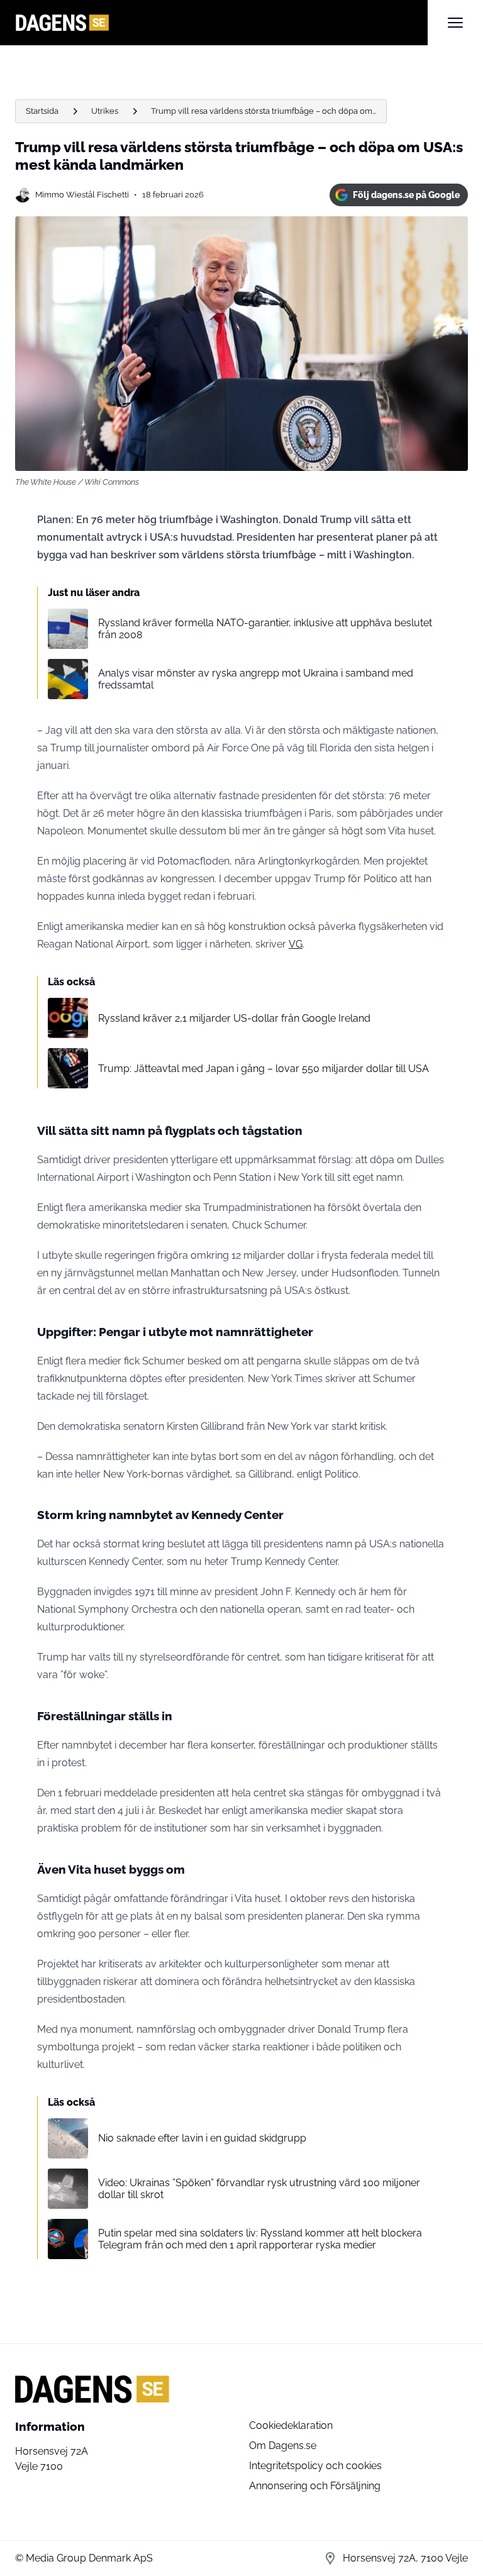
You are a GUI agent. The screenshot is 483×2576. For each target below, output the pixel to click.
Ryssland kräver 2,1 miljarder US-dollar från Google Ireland (234, 1018)
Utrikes (105, 111)
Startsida (42, 111)
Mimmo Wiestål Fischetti (82, 195)
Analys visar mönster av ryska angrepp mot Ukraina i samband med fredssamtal (256, 679)
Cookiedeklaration (291, 2425)
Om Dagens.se (283, 2446)
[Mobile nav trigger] (455, 23)
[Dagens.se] (221, 23)
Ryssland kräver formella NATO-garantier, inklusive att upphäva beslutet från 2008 (265, 629)
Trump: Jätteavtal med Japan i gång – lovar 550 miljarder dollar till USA (264, 1069)
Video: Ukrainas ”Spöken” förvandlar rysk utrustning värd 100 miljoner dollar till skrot (259, 2189)
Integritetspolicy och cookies (315, 2466)
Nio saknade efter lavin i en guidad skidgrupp (202, 2138)
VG (296, 944)
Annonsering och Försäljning (315, 2486)
